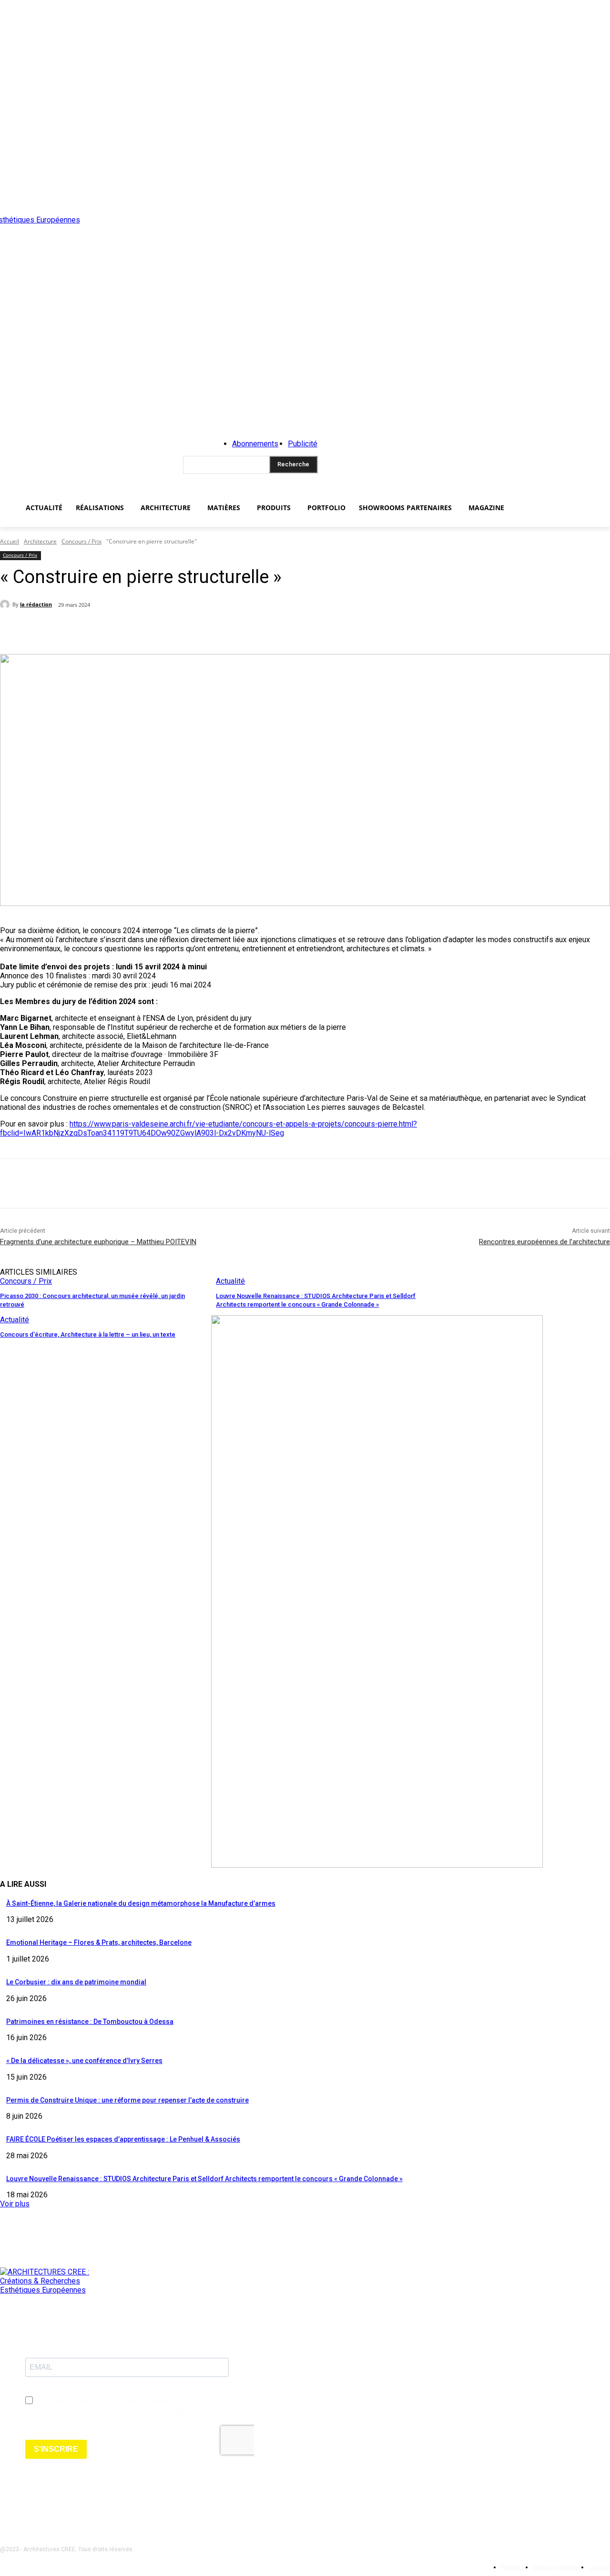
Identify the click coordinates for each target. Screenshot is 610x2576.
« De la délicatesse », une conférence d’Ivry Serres (84, 2061)
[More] (232, 630)
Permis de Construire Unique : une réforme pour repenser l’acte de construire (127, 2100)
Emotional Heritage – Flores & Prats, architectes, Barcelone (99, 1942)
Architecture (40, 541)
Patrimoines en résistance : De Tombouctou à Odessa (90, 2022)
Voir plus (15, 2204)
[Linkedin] (596, 2526)
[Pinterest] (163, 630)
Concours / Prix (81, 541)
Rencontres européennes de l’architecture (544, 1242)
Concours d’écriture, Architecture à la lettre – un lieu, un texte (88, 1334)
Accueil (10, 541)
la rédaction (36, 604)
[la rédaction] (6, 604)
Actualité (230, 1281)
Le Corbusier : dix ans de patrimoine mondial (76, 1982)
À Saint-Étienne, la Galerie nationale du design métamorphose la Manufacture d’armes (141, 1903)
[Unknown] (377, 1865)
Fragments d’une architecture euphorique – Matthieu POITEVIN (98, 1242)
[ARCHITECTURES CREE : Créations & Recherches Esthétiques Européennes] (91, 354)
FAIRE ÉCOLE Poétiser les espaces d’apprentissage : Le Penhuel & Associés (123, 2139)
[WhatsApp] (197, 630)
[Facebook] (94, 630)
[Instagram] (564, 2526)
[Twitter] (128, 630)
